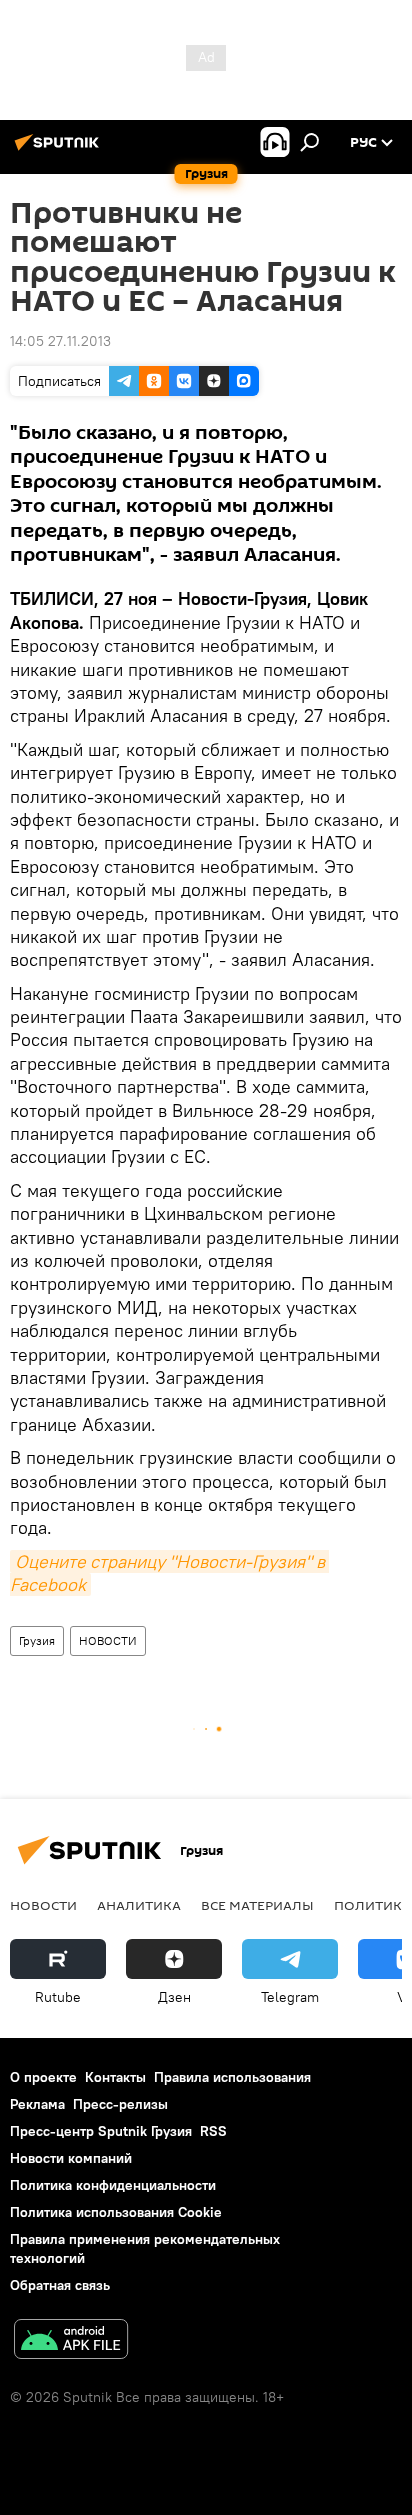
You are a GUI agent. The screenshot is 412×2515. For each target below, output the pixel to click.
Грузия (37, 1640)
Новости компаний (71, 2158)
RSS (213, 2131)
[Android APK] (71, 2341)
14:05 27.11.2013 (60, 341)
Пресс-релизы (120, 2104)
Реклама (37, 2104)
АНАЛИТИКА (139, 1905)
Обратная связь (60, 2285)
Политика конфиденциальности (113, 2185)
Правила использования (232, 2077)
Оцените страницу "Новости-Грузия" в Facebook (169, 1573)
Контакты (115, 2077)
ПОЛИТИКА (372, 1905)
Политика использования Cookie (116, 2212)
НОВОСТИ (108, 1640)
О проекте (43, 2077)
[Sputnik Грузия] (60, 150)
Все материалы (257, 1905)
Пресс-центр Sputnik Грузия (101, 2131)
